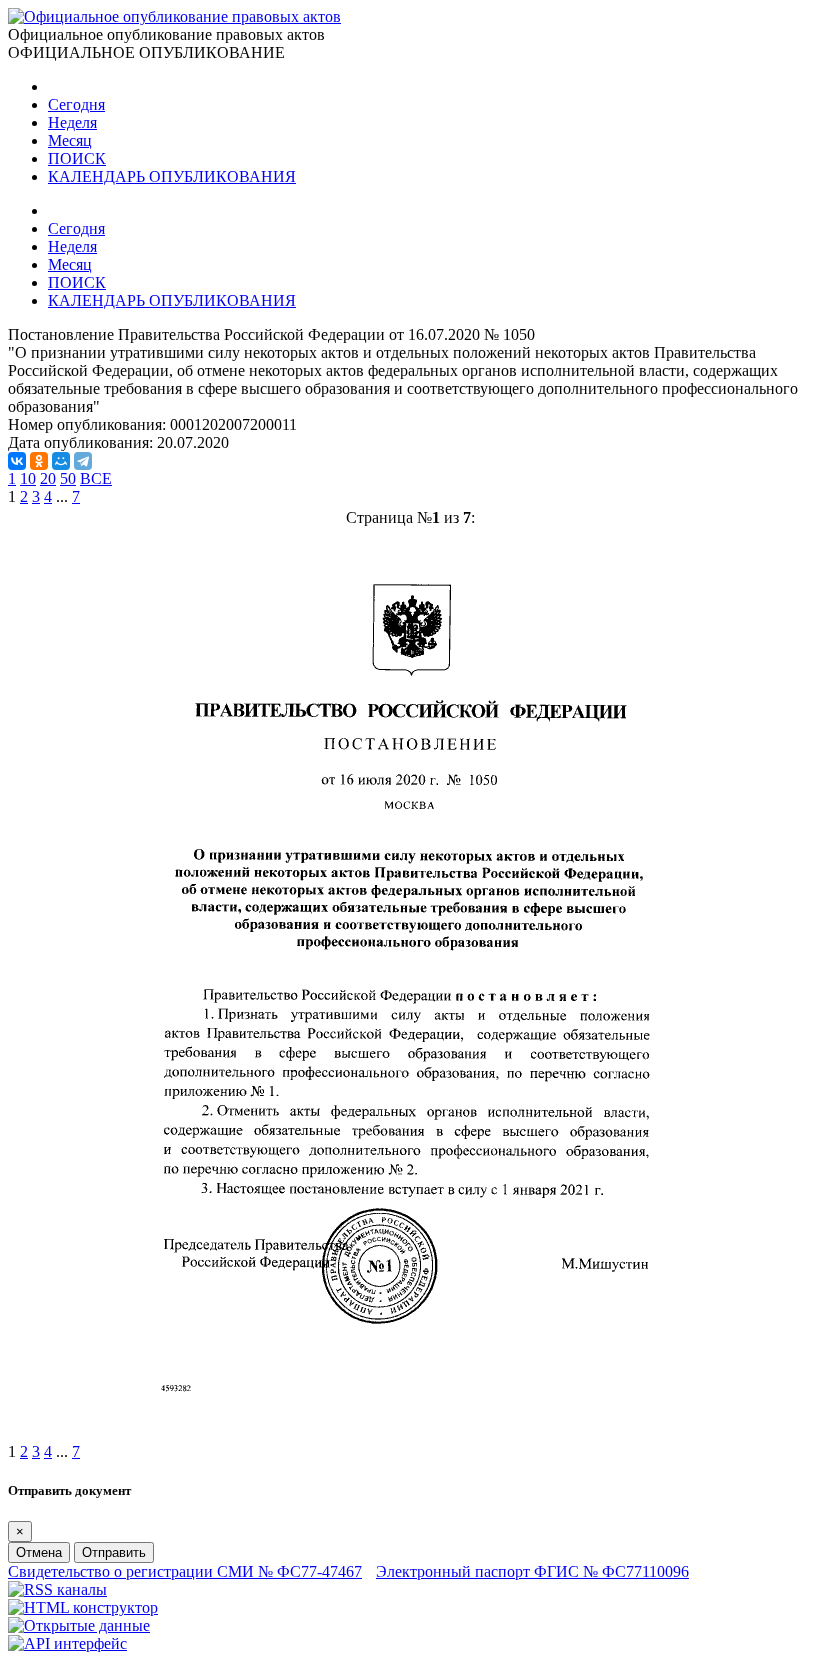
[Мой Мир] (61, 461)
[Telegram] (83, 461)
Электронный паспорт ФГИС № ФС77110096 (532, 1571)
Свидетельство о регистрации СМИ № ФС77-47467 (185, 1571)
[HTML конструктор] (83, 1607)
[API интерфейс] (67, 1643)
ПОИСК (77, 158)
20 (48, 478)
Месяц (70, 140)
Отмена (39, 1552)
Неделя (72, 122)
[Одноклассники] (39, 461)
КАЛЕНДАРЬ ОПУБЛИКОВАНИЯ (172, 176)
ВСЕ (96, 478)
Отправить (114, 1552)
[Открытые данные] (79, 1625)
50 (68, 478)
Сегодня (76, 104)
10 (28, 478)
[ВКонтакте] (17, 461)
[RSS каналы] (57, 1589)
